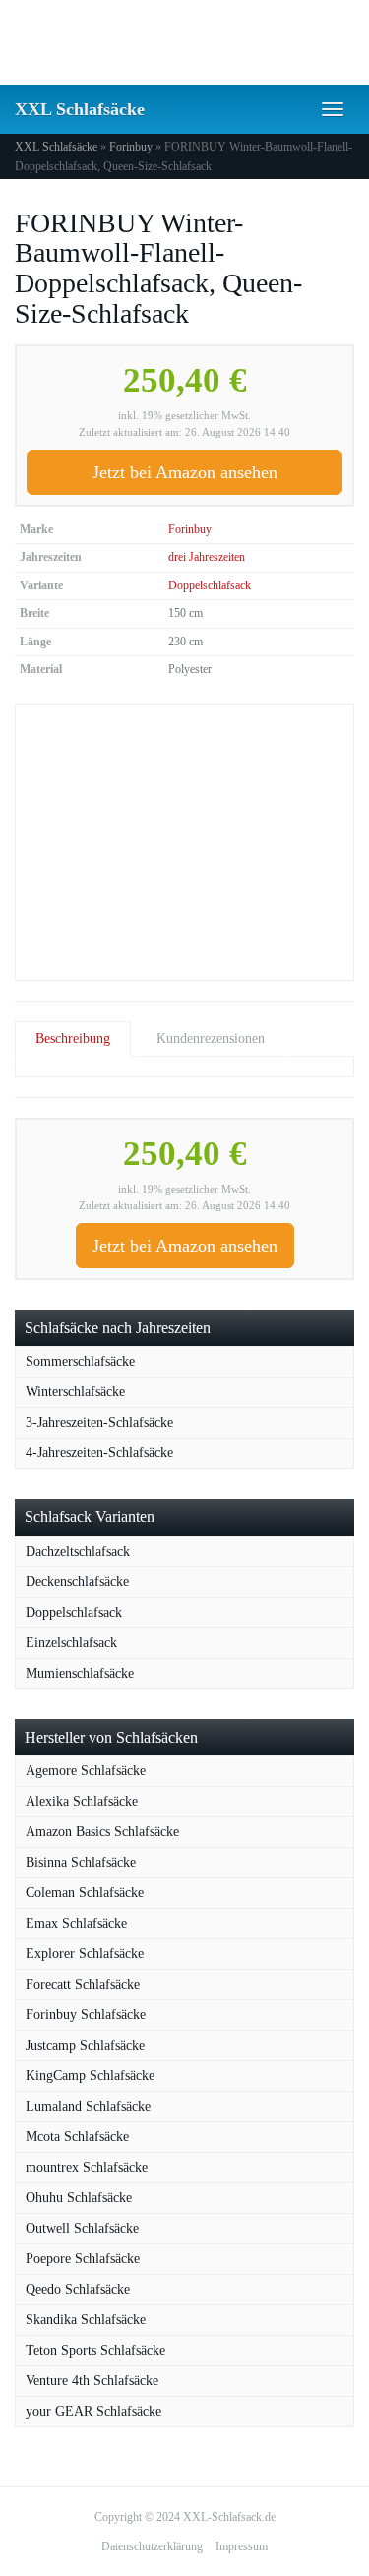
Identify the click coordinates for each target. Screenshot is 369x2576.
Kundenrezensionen (211, 1039)
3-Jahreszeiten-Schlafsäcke (99, 1422)
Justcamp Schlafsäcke (85, 2045)
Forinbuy (131, 147)
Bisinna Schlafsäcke (81, 1862)
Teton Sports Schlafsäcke (95, 2350)
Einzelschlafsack (71, 1643)
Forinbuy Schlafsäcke (86, 2015)
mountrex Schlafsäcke (87, 2167)
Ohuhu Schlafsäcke (79, 2198)
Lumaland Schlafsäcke (88, 2106)
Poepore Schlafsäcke (83, 2259)
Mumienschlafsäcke (80, 1673)
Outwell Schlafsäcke (82, 2228)
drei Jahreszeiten (207, 557)
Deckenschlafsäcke (77, 1582)
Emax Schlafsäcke (76, 1923)
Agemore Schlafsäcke (86, 1771)
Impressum (242, 2546)
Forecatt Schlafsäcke (83, 1984)
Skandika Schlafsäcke (86, 2320)
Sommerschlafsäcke (80, 1361)
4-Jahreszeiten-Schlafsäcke (99, 1453)
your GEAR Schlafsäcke (93, 2411)
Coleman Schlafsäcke (85, 1893)
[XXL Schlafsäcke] (184, 42)
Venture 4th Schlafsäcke (92, 2381)
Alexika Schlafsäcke (82, 1801)
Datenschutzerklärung (152, 2546)
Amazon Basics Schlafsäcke (102, 1832)
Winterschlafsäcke (75, 1392)
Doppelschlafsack (210, 585)
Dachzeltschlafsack (78, 1551)
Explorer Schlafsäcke (85, 1954)
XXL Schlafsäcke (80, 109)
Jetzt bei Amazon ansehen (185, 472)
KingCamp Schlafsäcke (90, 2076)
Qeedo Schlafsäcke (78, 2289)
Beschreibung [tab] (73, 1039)
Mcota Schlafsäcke (77, 2137)
